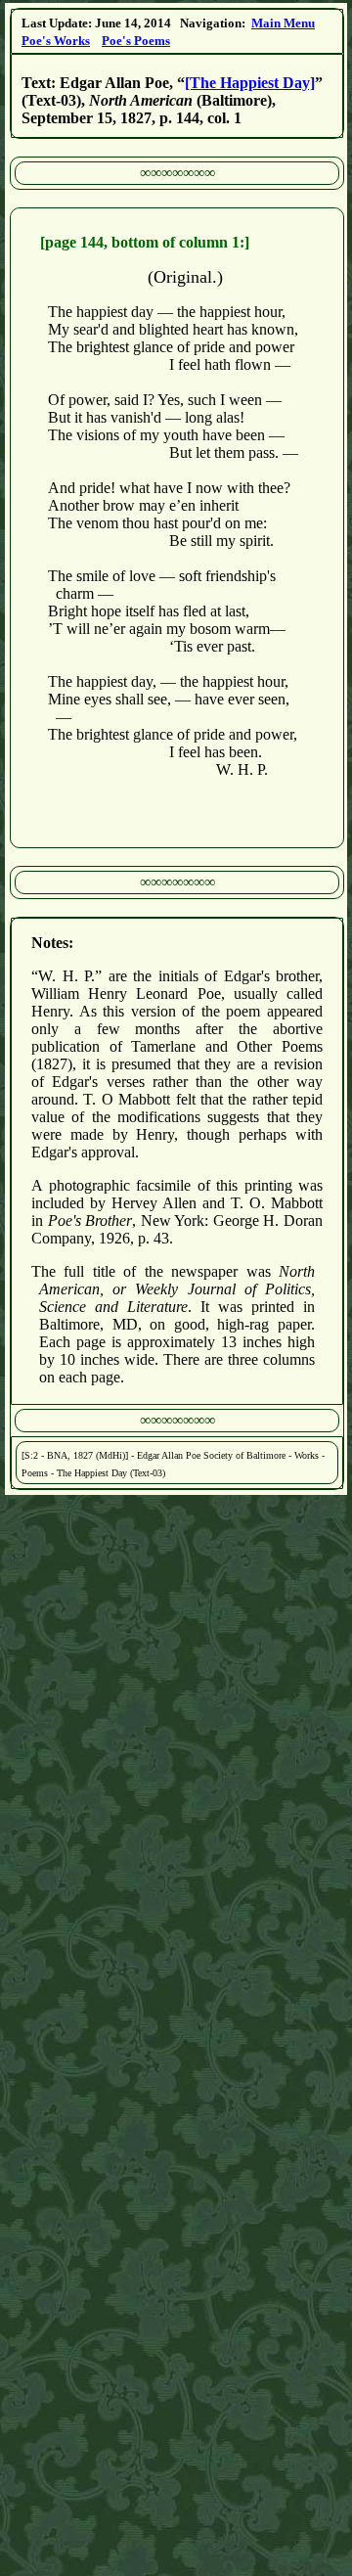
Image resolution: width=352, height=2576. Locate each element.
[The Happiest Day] (250, 83)
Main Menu (283, 23)
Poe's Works (56, 41)
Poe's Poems (136, 41)
